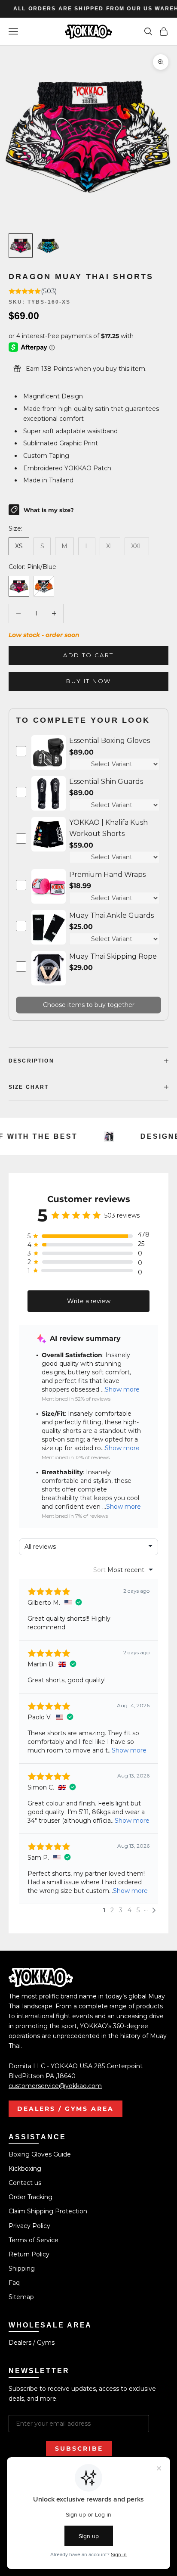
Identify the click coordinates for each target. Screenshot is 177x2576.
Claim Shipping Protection (48, 2211)
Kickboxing (25, 2169)
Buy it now (88, 681)
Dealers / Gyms (32, 2343)
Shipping (22, 2268)
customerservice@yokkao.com (55, 2086)
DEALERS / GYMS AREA (66, 2109)
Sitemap (21, 2297)
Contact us (25, 2183)
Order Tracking (31, 2197)
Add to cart (88, 655)
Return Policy (29, 2254)
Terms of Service (34, 2240)
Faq (14, 2283)
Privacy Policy (29, 2226)
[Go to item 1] (21, 245)
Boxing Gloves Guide (40, 2154)
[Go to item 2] (48, 245)
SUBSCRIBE (79, 2449)
